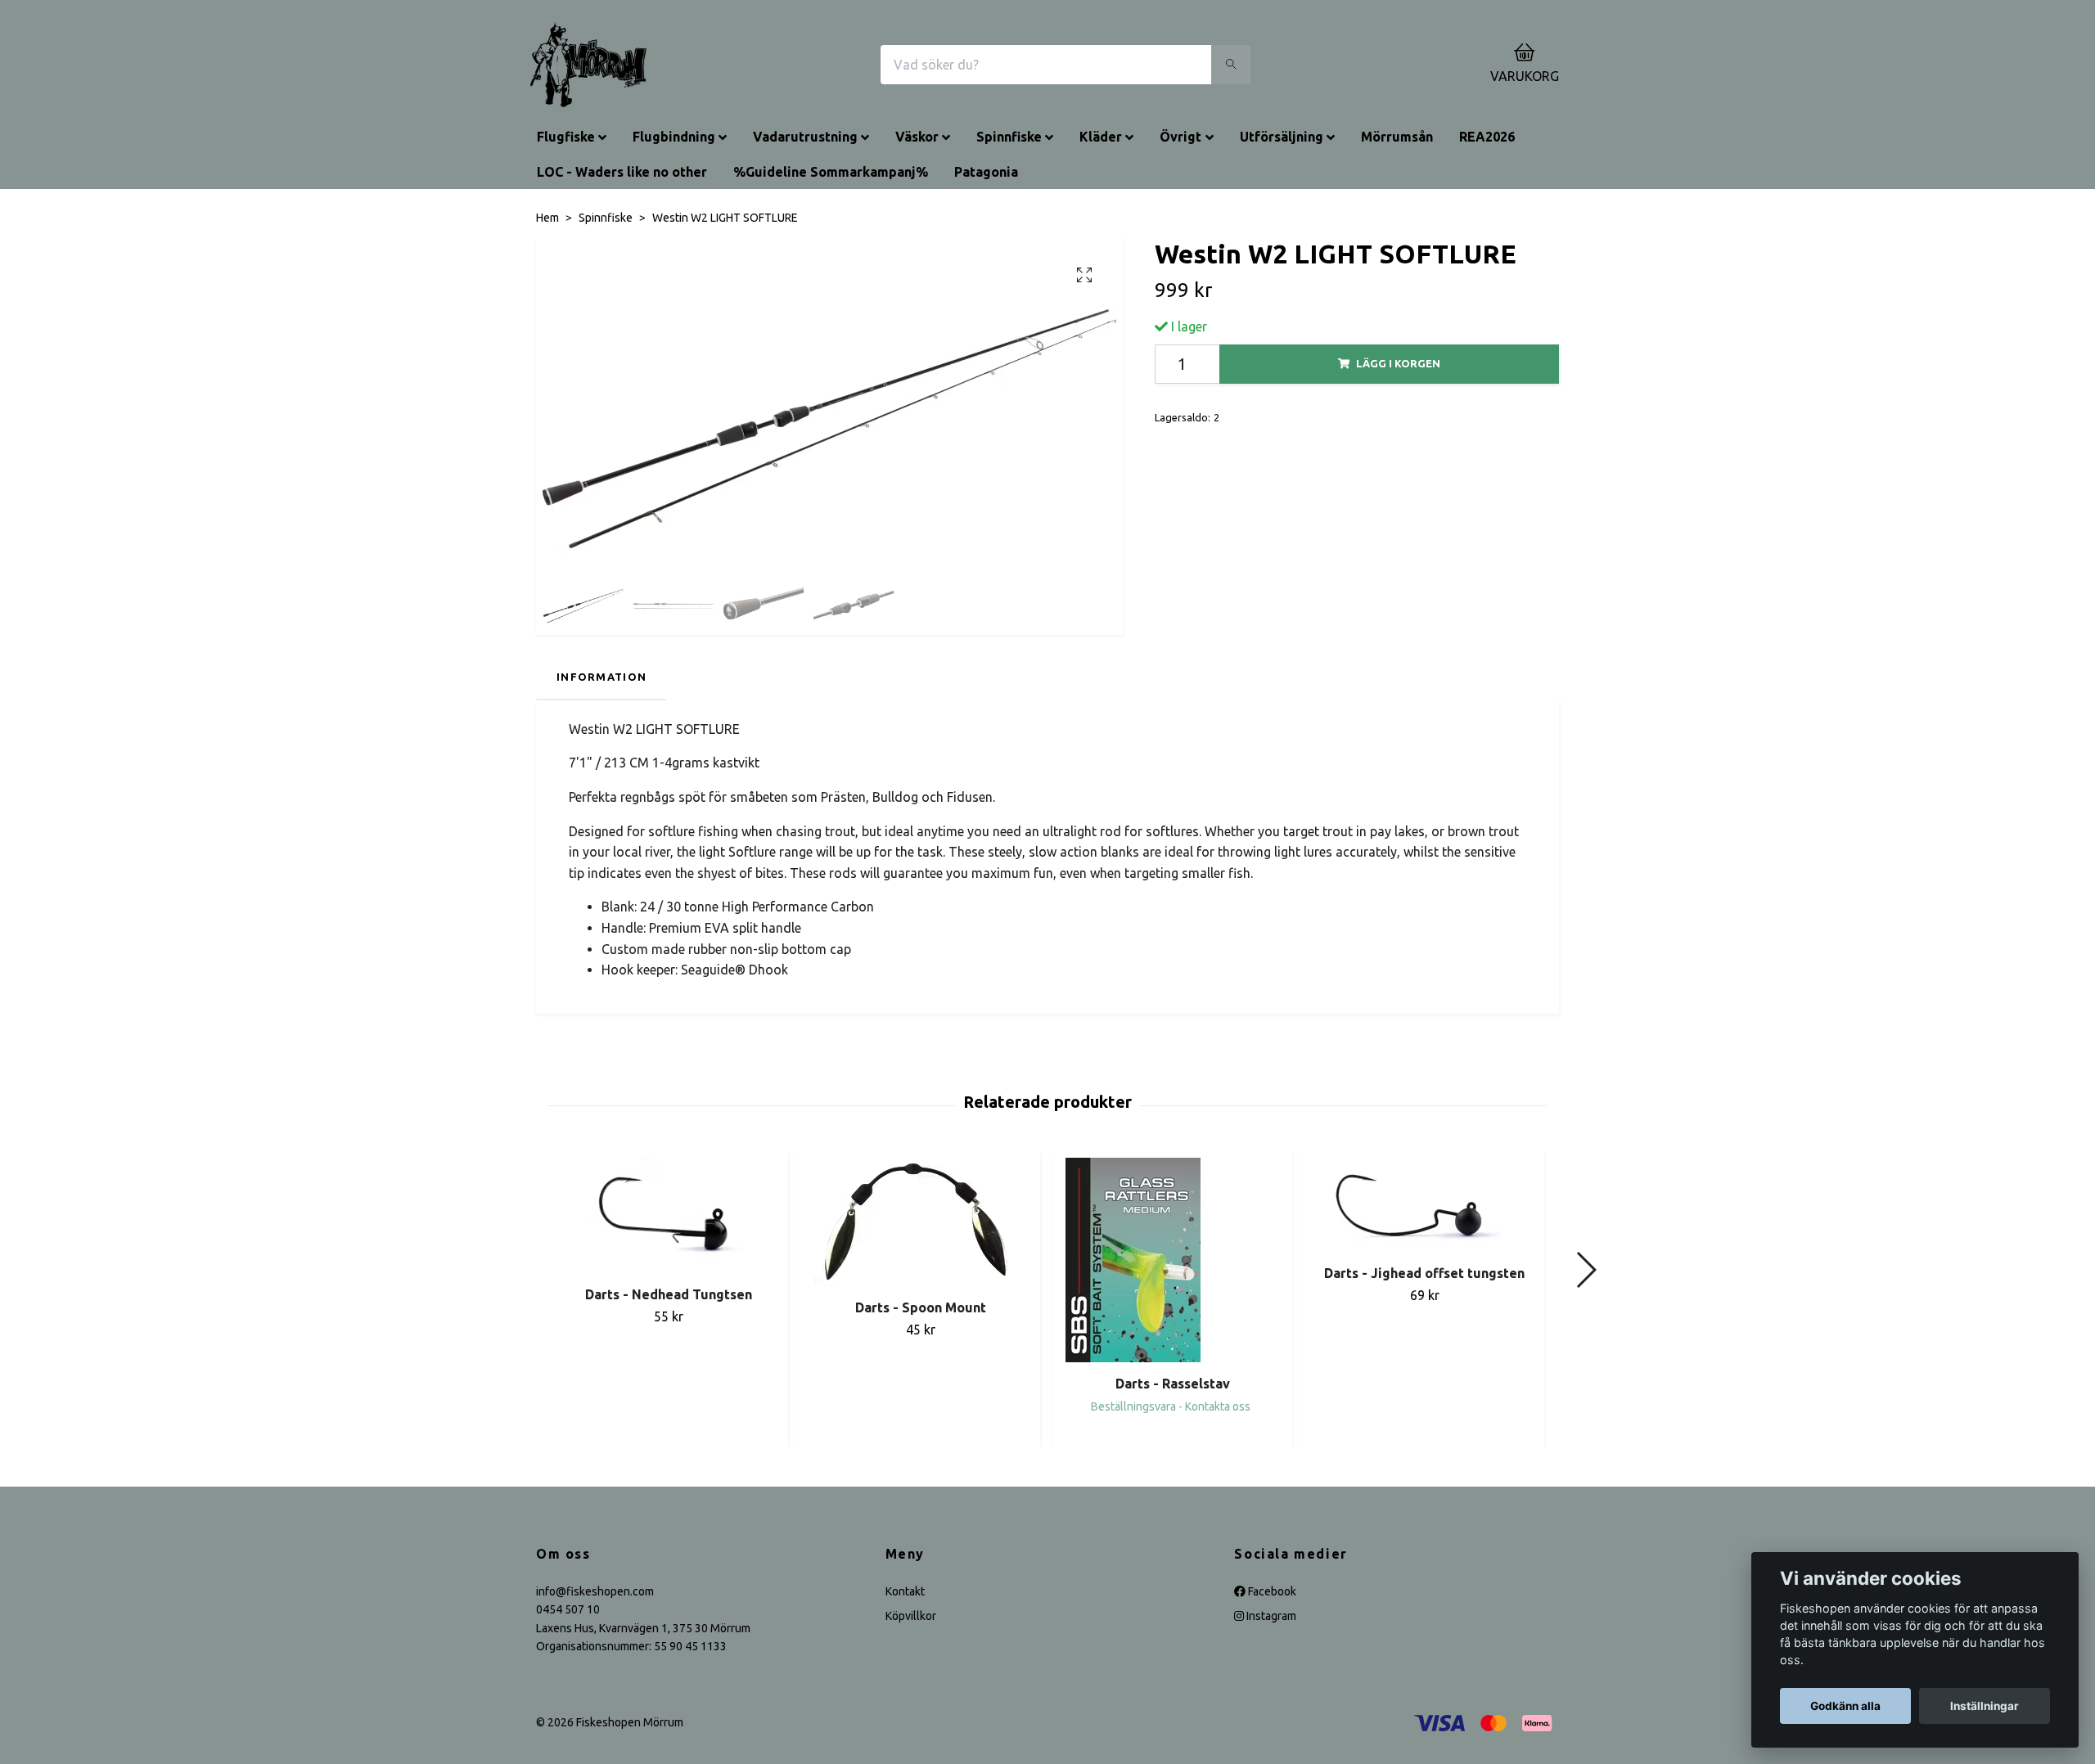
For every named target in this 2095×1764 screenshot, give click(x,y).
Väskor (917, 137)
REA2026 (1487, 137)
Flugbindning (674, 137)
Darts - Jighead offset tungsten (1424, 1273)
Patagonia (986, 172)
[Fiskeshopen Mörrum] (588, 65)
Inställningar (1985, 1706)
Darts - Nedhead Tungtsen (669, 1294)
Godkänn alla (1845, 1706)
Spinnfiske (1009, 137)
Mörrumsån (1397, 137)
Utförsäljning (1282, 137)
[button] (1586, 1270)
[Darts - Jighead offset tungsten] (1424, 1205)
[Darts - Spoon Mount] (920, 1222)
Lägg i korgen (1398, 363)
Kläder (1101, 137)
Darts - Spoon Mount (921, 1307)
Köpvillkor (911, 1616)
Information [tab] (601, 677)
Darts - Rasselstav (1173, 1384)
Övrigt (1180, 137)
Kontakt (905, 1591)
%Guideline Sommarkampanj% (831, 172)
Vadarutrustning (805, 137)
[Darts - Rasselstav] (1172, 1260)
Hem (547, 218)
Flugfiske (566, 137)
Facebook (1271, 1591)
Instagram (1270, 1616)
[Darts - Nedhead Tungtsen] (668, 1215)
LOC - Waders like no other (622, 172)
